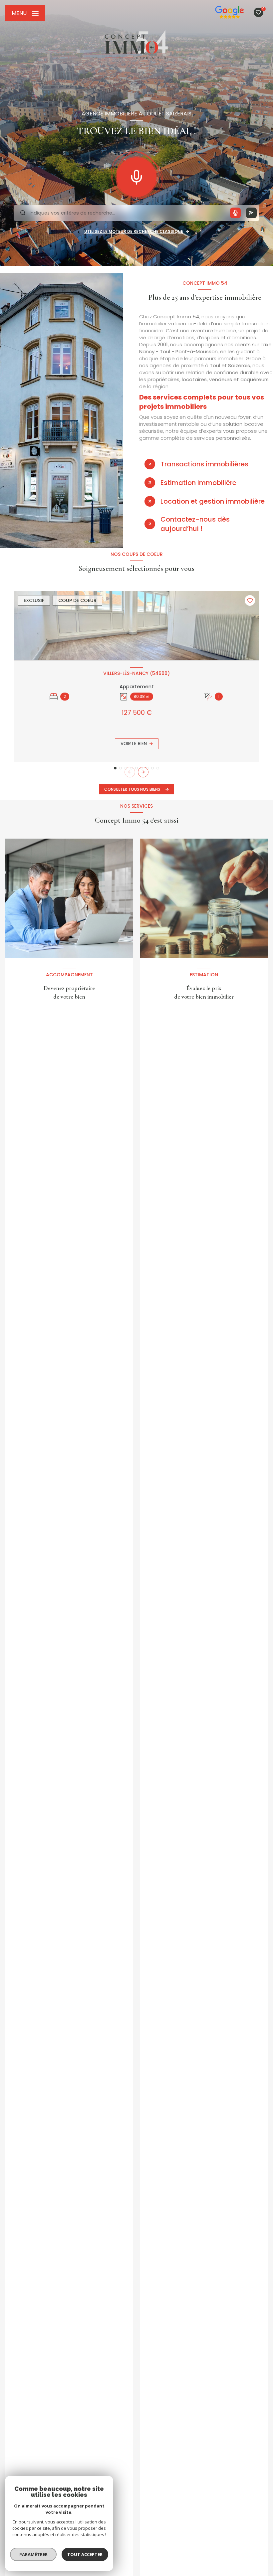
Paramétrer (33, 2554)
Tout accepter (85, 2554)
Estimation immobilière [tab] (198, 483)
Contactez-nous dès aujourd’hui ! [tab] (195, 524)
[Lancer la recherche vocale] (136, 176)
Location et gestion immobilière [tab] (213, 501)
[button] (143, 772)
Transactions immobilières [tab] (204, 464)
